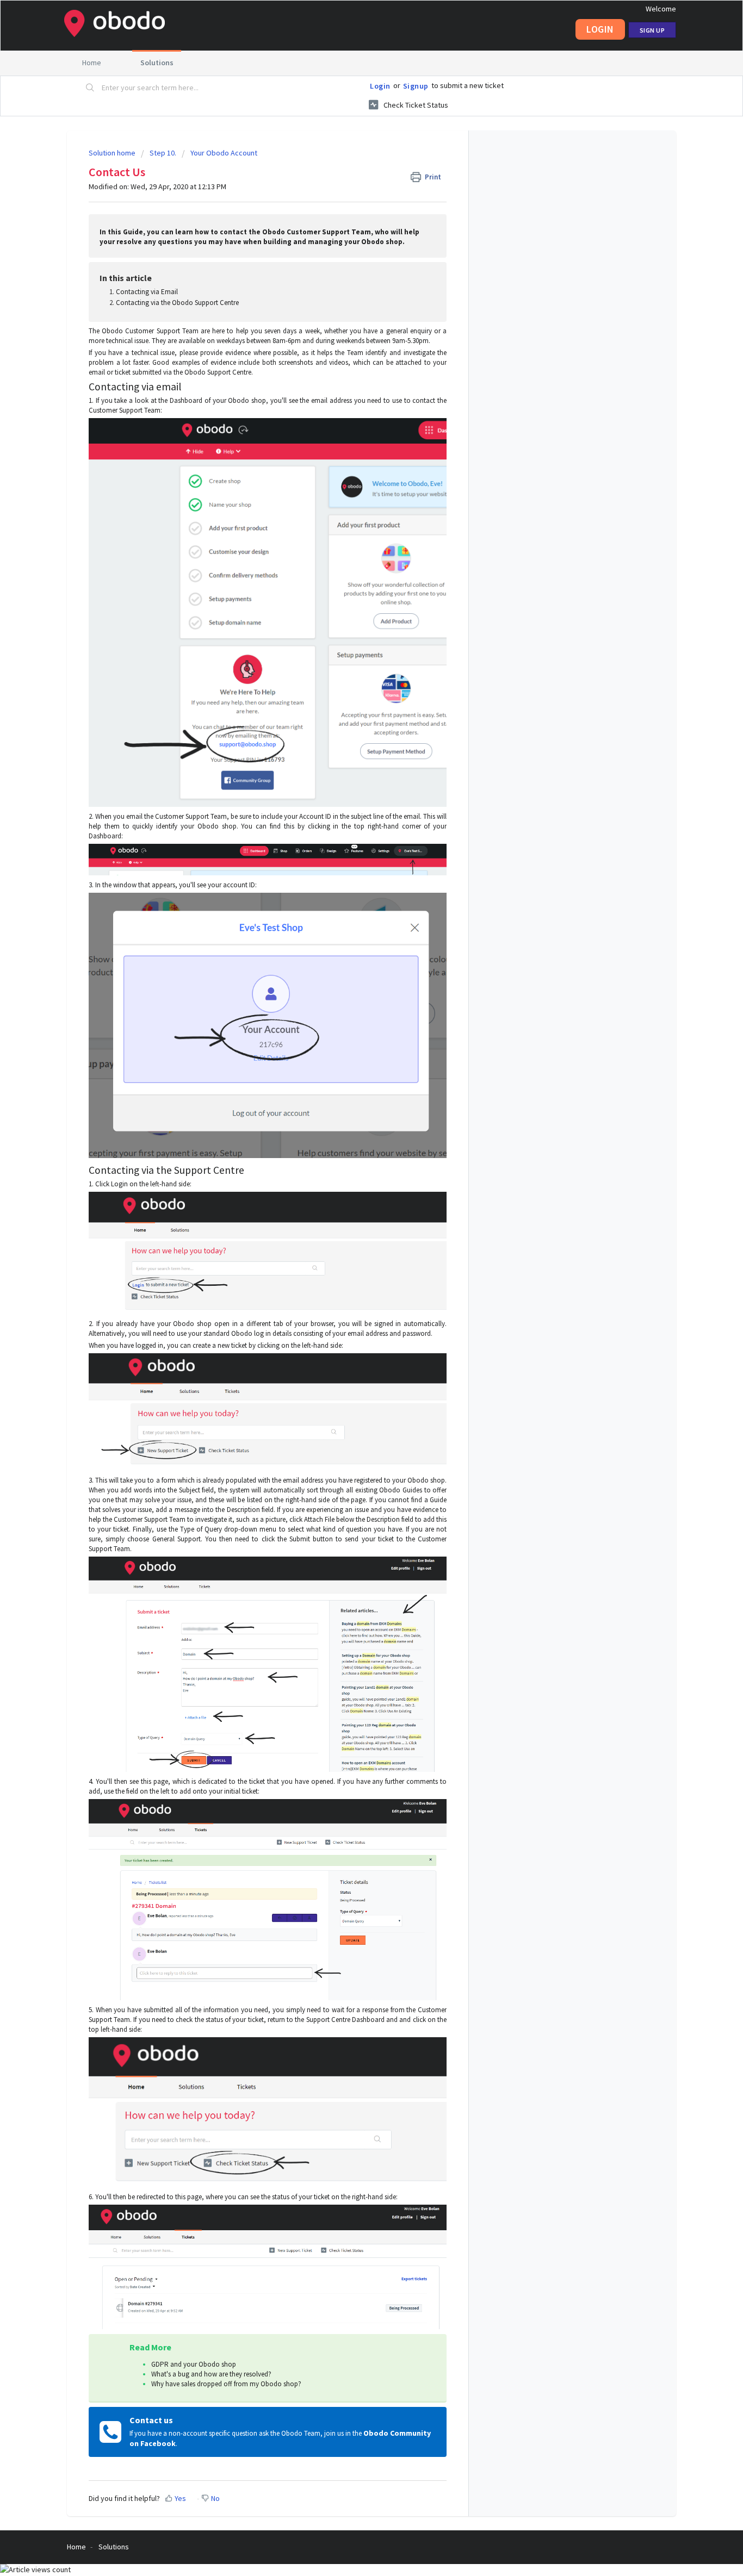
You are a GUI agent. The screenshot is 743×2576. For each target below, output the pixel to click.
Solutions (157, 63)
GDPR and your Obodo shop (194, 2364)
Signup (416, 86)
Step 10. (163, 153)
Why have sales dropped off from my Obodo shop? (226, 2384)
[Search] (90, 88)
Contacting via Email (147, 292)
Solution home (113, 153)
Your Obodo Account (224, 153)
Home (92, 63)
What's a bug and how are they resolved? (211, 2374)
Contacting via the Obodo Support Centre (177, 303)
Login (380, 86)
